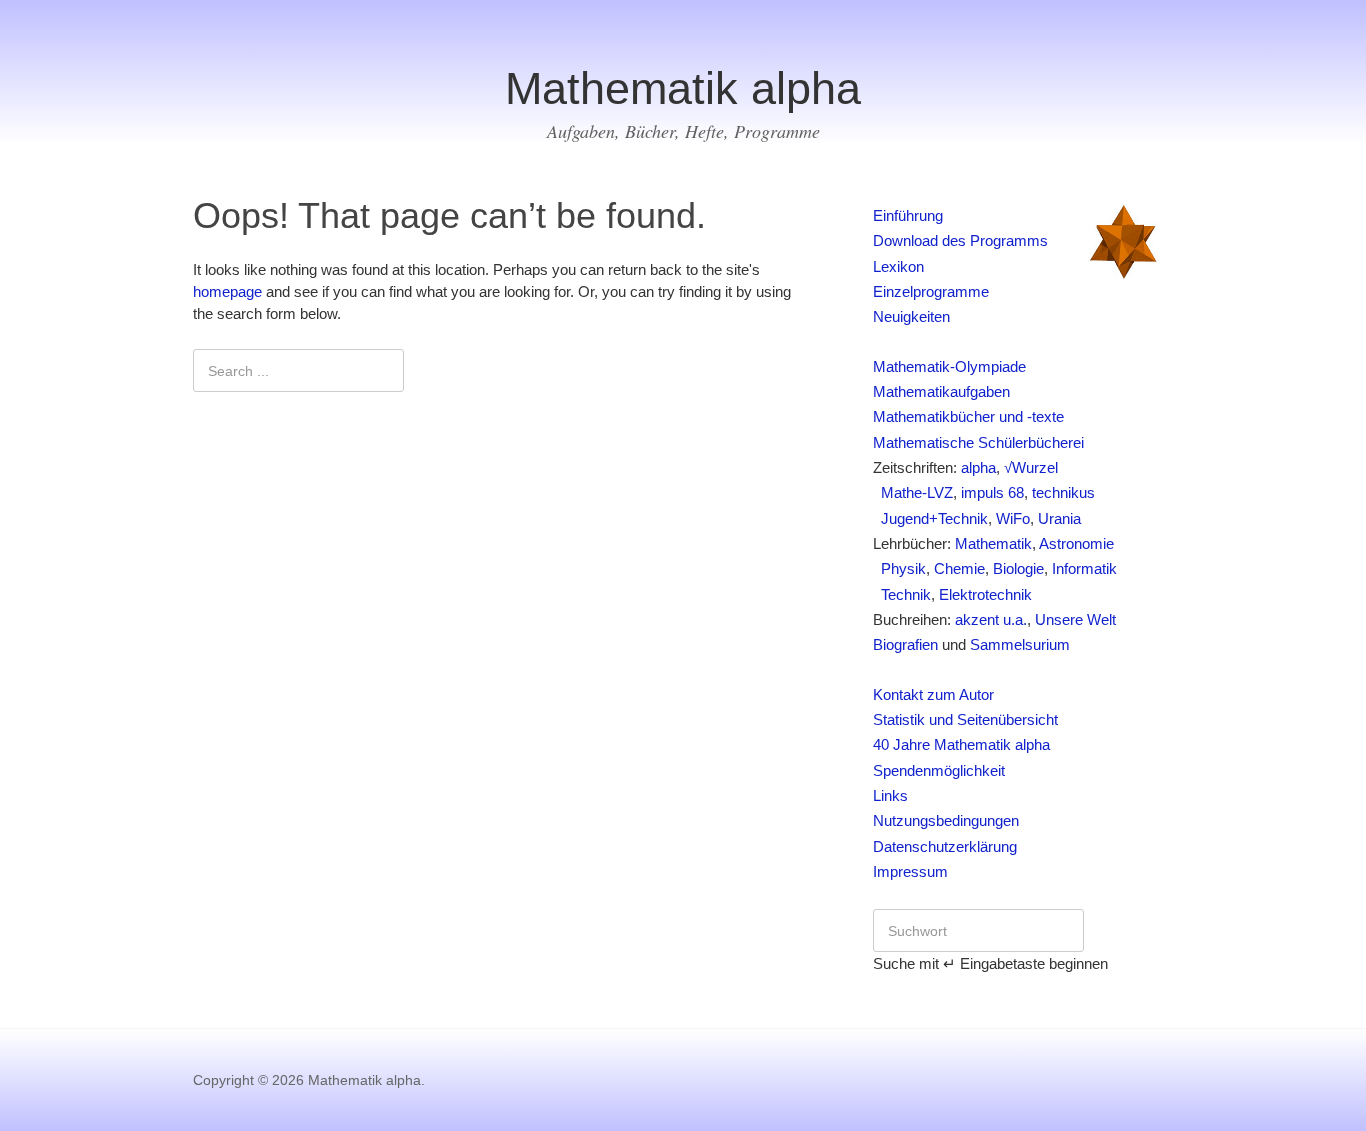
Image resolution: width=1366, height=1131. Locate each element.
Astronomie (1076, 544)
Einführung (908, 216)
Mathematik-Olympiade (949, 367)
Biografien (905, 645)
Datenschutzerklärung (945, 847)
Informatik (1084, 569)
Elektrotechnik (985, 595)
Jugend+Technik (930, 519)
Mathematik (993, 544)
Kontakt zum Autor (933, 695)
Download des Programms (960, 241)
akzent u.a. (991, 620)
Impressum (910, 872)
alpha (978, 468)
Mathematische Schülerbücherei (978, 443)
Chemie (959, 569)
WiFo (1013, 519)
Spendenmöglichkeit (939, 771)
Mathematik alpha (683, 88)
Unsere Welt (1075, 620)
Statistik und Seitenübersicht (965, 720)
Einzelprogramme (931, 292)
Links (890, 796)
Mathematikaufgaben (941, 392)
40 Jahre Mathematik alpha (961, 745)
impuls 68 (992, 493)
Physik (899, 569)
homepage (227, 292)
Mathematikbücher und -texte (968, 417)
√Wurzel (1031, 468)
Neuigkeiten (911, 317)
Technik (902, 595)
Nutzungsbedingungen (946, 821)
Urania (1059, 519)
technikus (1063, 493)
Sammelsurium (1020, 645)
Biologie (1018, 569)
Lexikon (898, 267)
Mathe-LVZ (913, 493)
